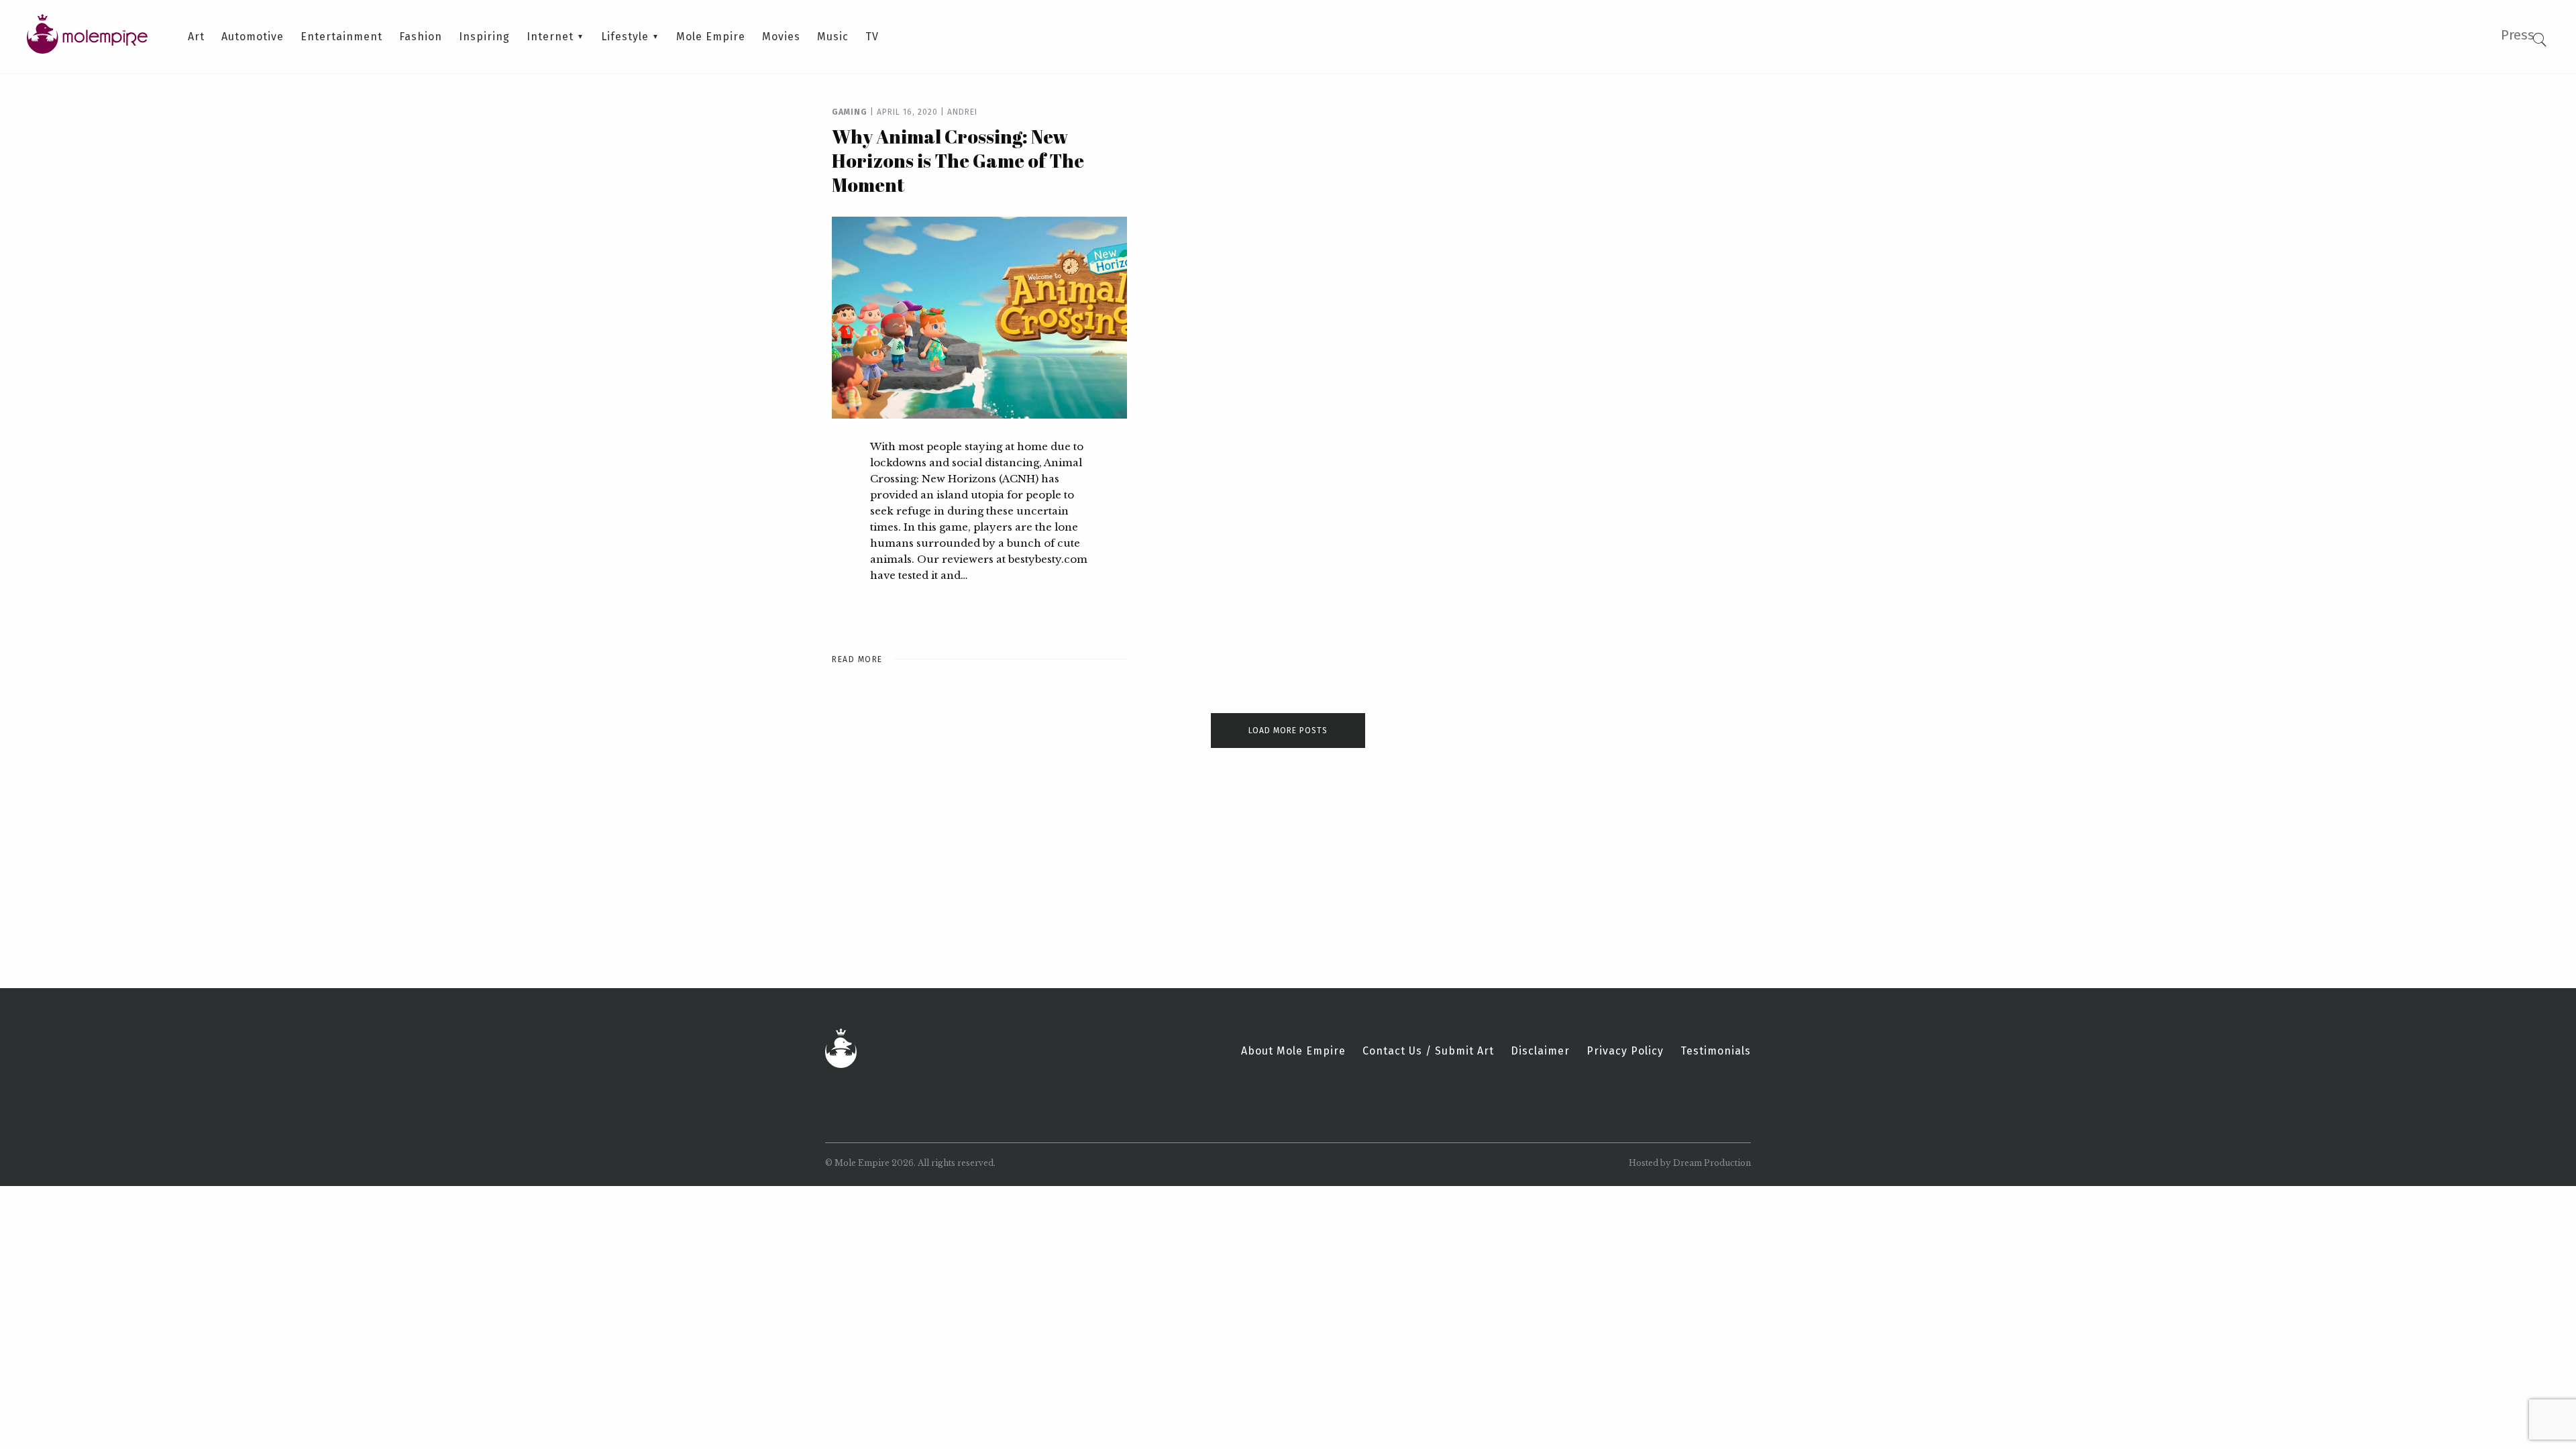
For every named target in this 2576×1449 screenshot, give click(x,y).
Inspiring (484, 37)
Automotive (253, 37)
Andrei (962, 112)
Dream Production (1712, 1163)
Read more (857, 659)
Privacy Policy (1625, 1051)
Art (196, 37)
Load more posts (1288, 731)
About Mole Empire (1293, 1051)
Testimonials (1716, 1051)
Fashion (421, 37)
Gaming (850, 112)
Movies (781, 37)
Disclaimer (1540, 1051)
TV (872, 37)
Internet (550, 37)
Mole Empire (711, 37)
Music (833, 37)
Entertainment (341, 37)
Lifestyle (625, 37)
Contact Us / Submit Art (1428, 1051)
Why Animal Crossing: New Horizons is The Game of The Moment (958, 160)
